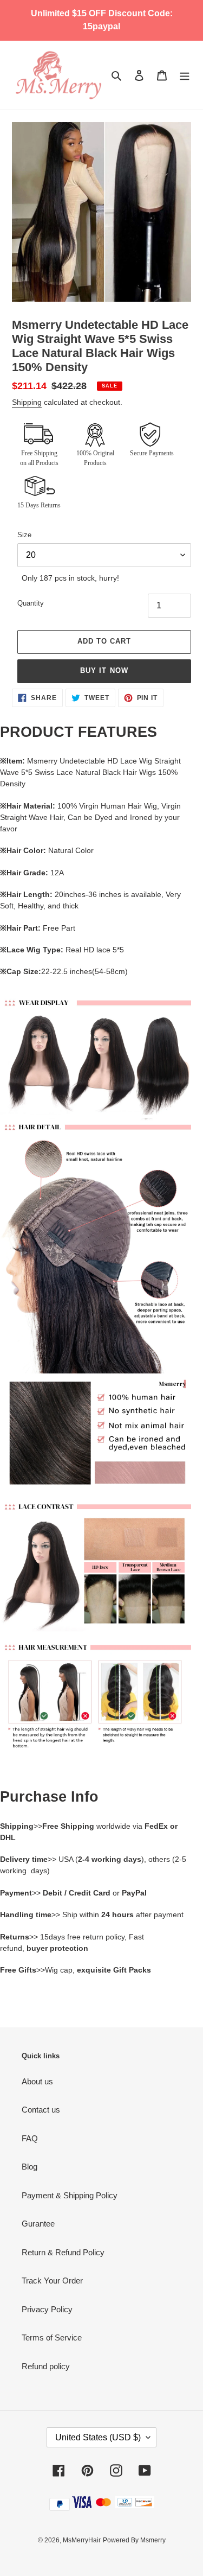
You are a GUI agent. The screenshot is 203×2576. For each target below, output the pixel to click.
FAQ (30, 2138)
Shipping (27, 402)
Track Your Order (52, 2281)
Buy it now (104, 670)
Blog (30, 2167)
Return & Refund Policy (63, 2252)
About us (37, 2081)
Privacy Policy (47, 2309)
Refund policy (46, 2366)
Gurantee (38, 2224)
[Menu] (185, 75)
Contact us (41, 2110)
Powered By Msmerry (134, 2540)
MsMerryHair (82, 2540)
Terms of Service (52, 2338)
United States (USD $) (98, 2437)
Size (24, 535)
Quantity (31, 603)
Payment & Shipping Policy (70, 2195)
